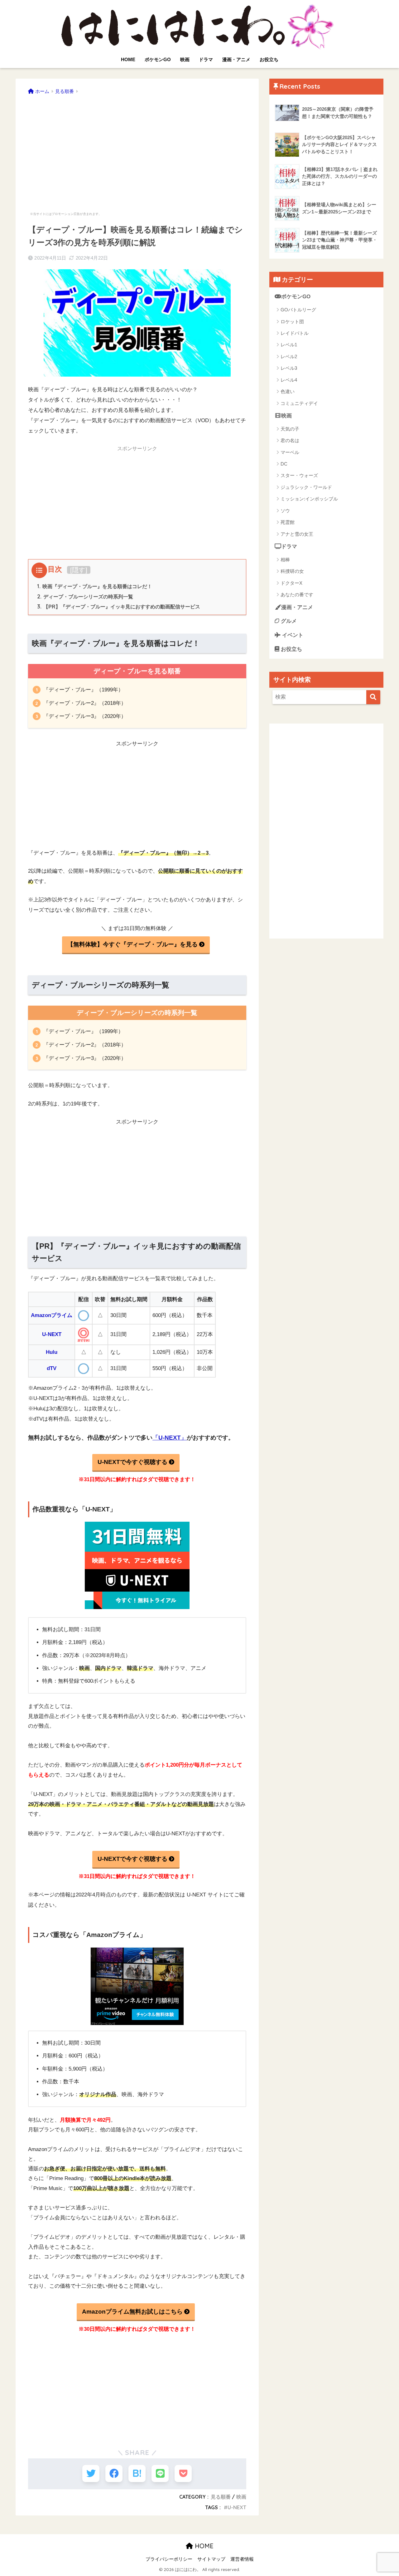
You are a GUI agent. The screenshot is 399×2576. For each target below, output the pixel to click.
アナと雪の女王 (297, 534)
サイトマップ (211, 2559)
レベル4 (289, 380)
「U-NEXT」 (170, 1438)
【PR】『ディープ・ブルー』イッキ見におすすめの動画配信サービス (119, 607)
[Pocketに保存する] (183, 2474)
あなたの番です (297, 595)
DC (284, 464)
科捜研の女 (292, 571)
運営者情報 (242, 2559)
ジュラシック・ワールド (306, 487)
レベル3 (289, 368)
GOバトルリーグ (298, 310)
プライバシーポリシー (169, 2559)
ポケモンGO (158, 59)
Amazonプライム (52, 1315)
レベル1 (289, 345)
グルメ (288, 621)
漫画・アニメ (236, 59)
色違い (288, 391)
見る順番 (221, 2497)
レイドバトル (295, 333)
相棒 (285, 560)
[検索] (373, 697)
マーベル (290, 452)
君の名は (290, 440)
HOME (128, 59)
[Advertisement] (137, 149)
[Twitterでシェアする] (91, 2474)
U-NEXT (52, 1334)
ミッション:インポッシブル (309, 499)
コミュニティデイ (299, 403)
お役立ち (269, 59)
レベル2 (289, 356)
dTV (52, 1368)
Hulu (52, 1352)
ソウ (285, 511)
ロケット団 (292, 322)
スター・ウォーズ (299, 475)
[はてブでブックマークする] (137, 2474)
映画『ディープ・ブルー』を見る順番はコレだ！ (95, 586)
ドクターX (291, 583)
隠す (79, 570)
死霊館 (288, 522)
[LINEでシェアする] (160, 2474)
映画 (185, 59)
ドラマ (206, 59)
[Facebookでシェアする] (114, 2474)
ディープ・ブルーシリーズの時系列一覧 (85, 597)
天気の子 (290, 429)
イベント (292, 635)
